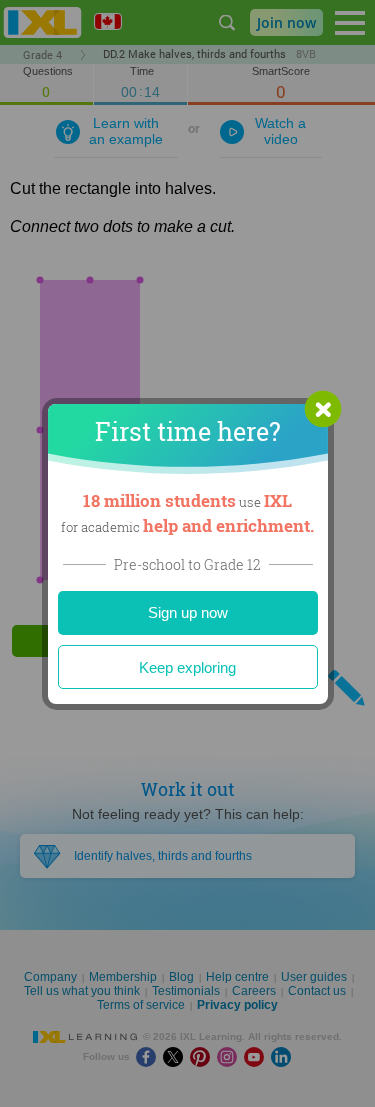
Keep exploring (187, 667)
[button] (323, 409)
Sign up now (188, 612)
